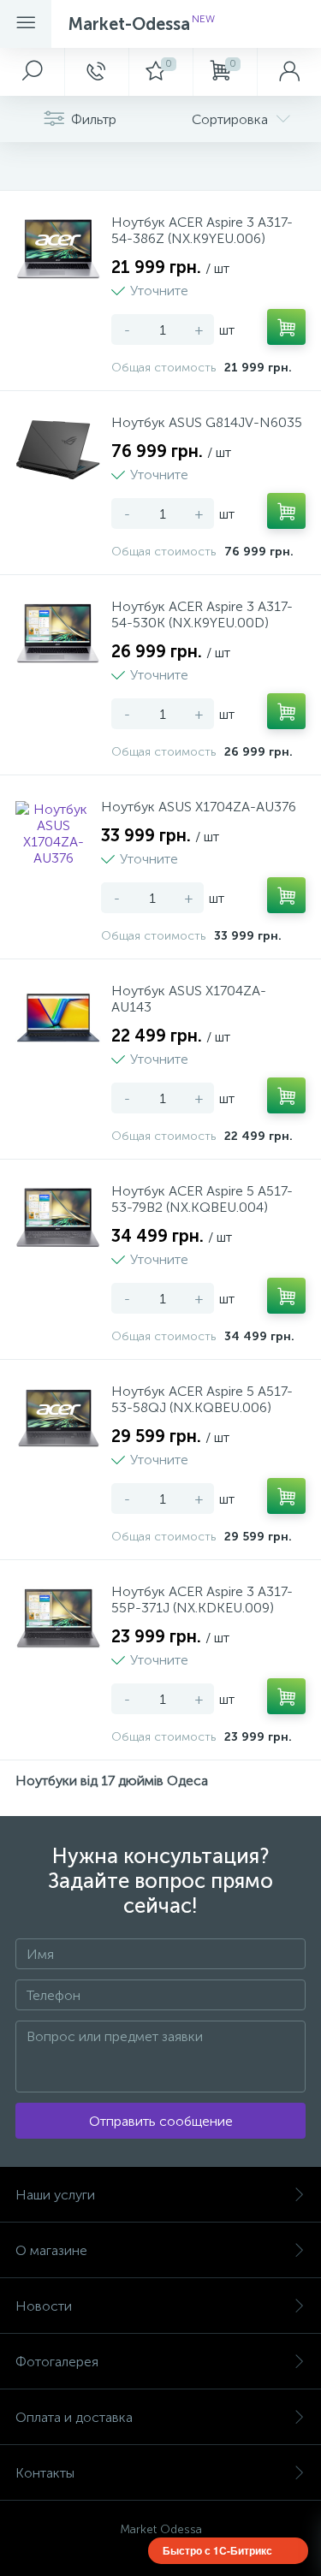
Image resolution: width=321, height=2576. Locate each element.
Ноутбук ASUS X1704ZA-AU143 (189, 999)
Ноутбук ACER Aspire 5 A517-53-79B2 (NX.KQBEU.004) (202, 1199)
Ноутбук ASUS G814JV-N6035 (207, 422)
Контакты (45, 2473)
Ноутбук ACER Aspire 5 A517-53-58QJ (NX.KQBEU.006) (202, 1399)
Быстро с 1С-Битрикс (217, 2550)
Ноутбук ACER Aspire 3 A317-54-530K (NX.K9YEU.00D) (202, 614)
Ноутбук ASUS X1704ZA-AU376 (199, 807)
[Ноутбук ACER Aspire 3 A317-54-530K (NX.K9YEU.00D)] (58, 633)
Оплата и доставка (74, 2417)
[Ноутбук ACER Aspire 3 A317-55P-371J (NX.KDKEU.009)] (58, 1618)
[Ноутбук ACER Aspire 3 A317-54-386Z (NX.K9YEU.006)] (58, 249)
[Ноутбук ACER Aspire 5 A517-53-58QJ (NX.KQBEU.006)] (58, 1418)
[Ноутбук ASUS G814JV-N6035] (58, 449)
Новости (44, 2306)
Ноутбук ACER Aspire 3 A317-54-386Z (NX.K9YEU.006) (202, 230)
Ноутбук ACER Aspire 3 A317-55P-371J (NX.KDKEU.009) (202, 1600)
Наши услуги (55, 2195)
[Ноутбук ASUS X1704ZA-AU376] (53, 834)
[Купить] (286, 327)
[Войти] (289, 72)
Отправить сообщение (161, 2121)
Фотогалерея (57, 2362)
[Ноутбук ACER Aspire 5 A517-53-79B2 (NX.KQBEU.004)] (58, 1218)
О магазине (51, 2250)
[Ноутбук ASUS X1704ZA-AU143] (58, 1018)
